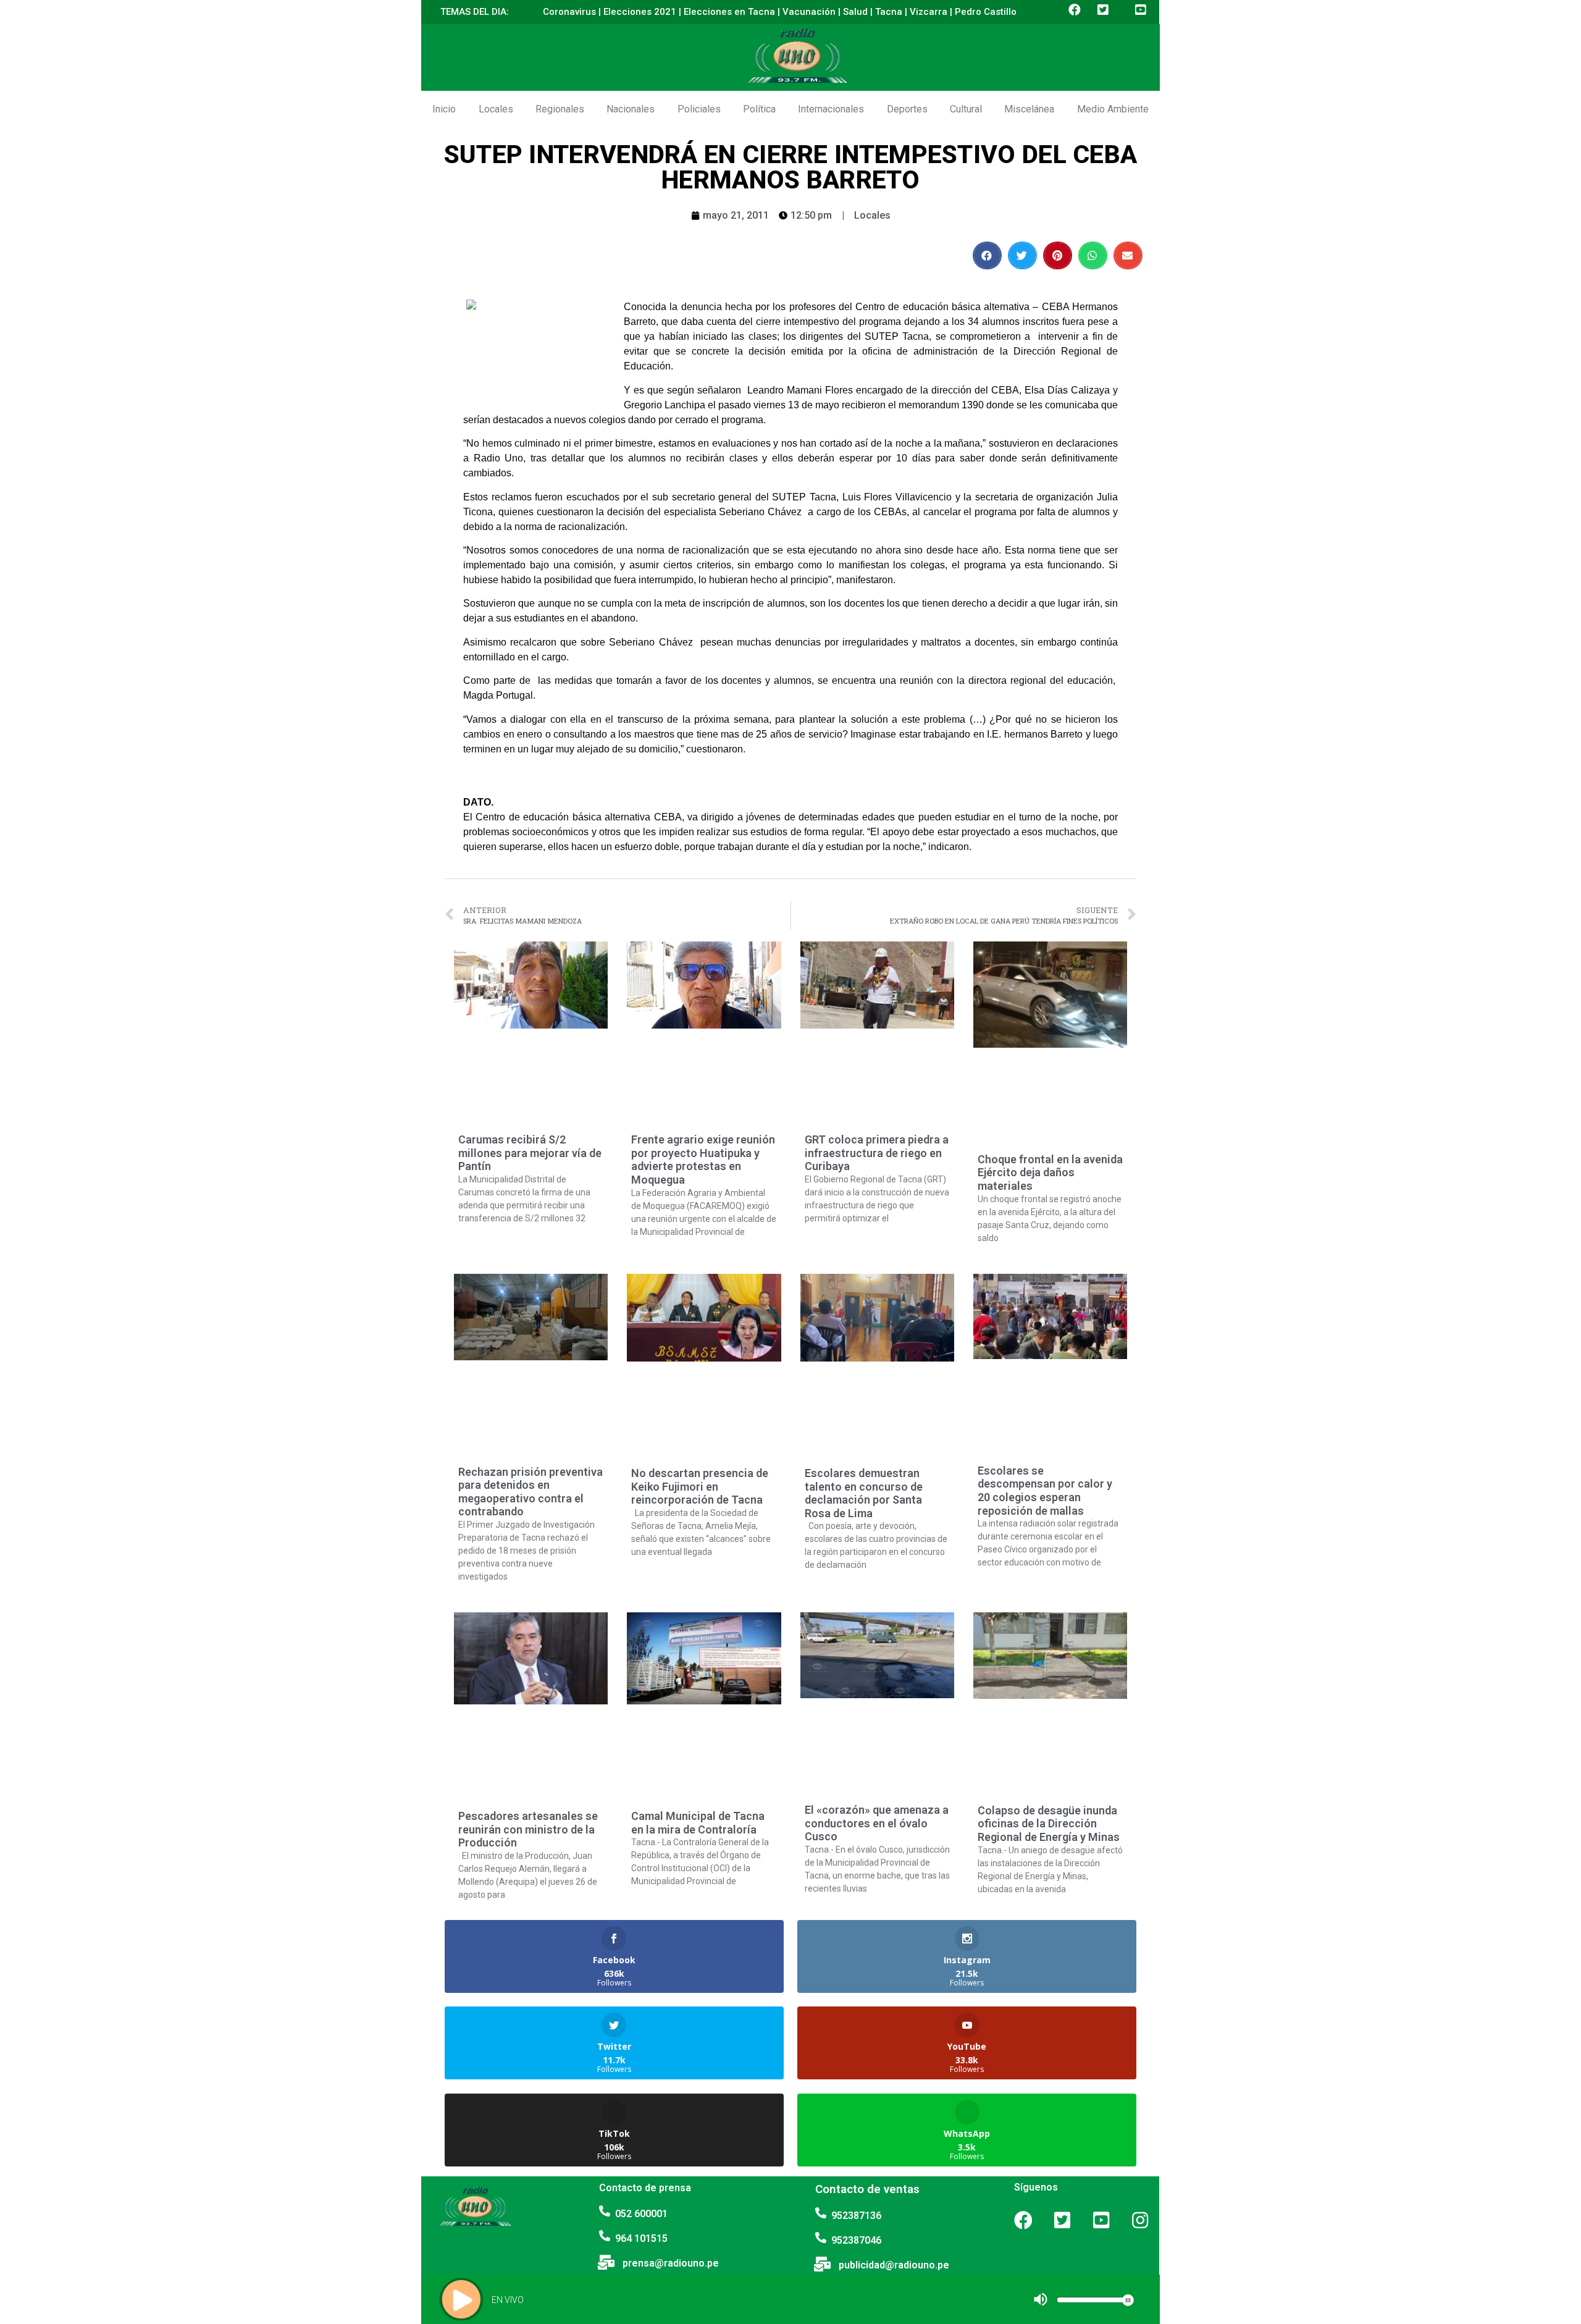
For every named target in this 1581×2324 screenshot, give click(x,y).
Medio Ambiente (1113, 109)
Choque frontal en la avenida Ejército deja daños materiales (1050, 1173)
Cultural (966, 109)
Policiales (699, 109)
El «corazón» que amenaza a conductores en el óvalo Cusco (877, 1823)
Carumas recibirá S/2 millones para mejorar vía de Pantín (530, 1153)
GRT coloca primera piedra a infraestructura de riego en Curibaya (877, 1153)
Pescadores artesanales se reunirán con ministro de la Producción (528, 1829)
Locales (496, 109)
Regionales (560, 109)
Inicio (444, 109)
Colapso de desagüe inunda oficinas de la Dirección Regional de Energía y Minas (1049, 1824)
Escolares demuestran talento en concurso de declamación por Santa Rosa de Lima (864, 1493)
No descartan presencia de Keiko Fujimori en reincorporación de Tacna (700, 1486)
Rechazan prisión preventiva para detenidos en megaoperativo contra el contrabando (530, 1492)
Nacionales (631, 109)
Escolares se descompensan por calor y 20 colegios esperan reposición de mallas (1045, 1491)
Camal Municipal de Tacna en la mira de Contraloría (698, 1823)
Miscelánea (1029, 109)
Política (759, 109)
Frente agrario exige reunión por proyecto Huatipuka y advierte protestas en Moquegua (703, 1160)
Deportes (907, 109)
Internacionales (831, 109)
